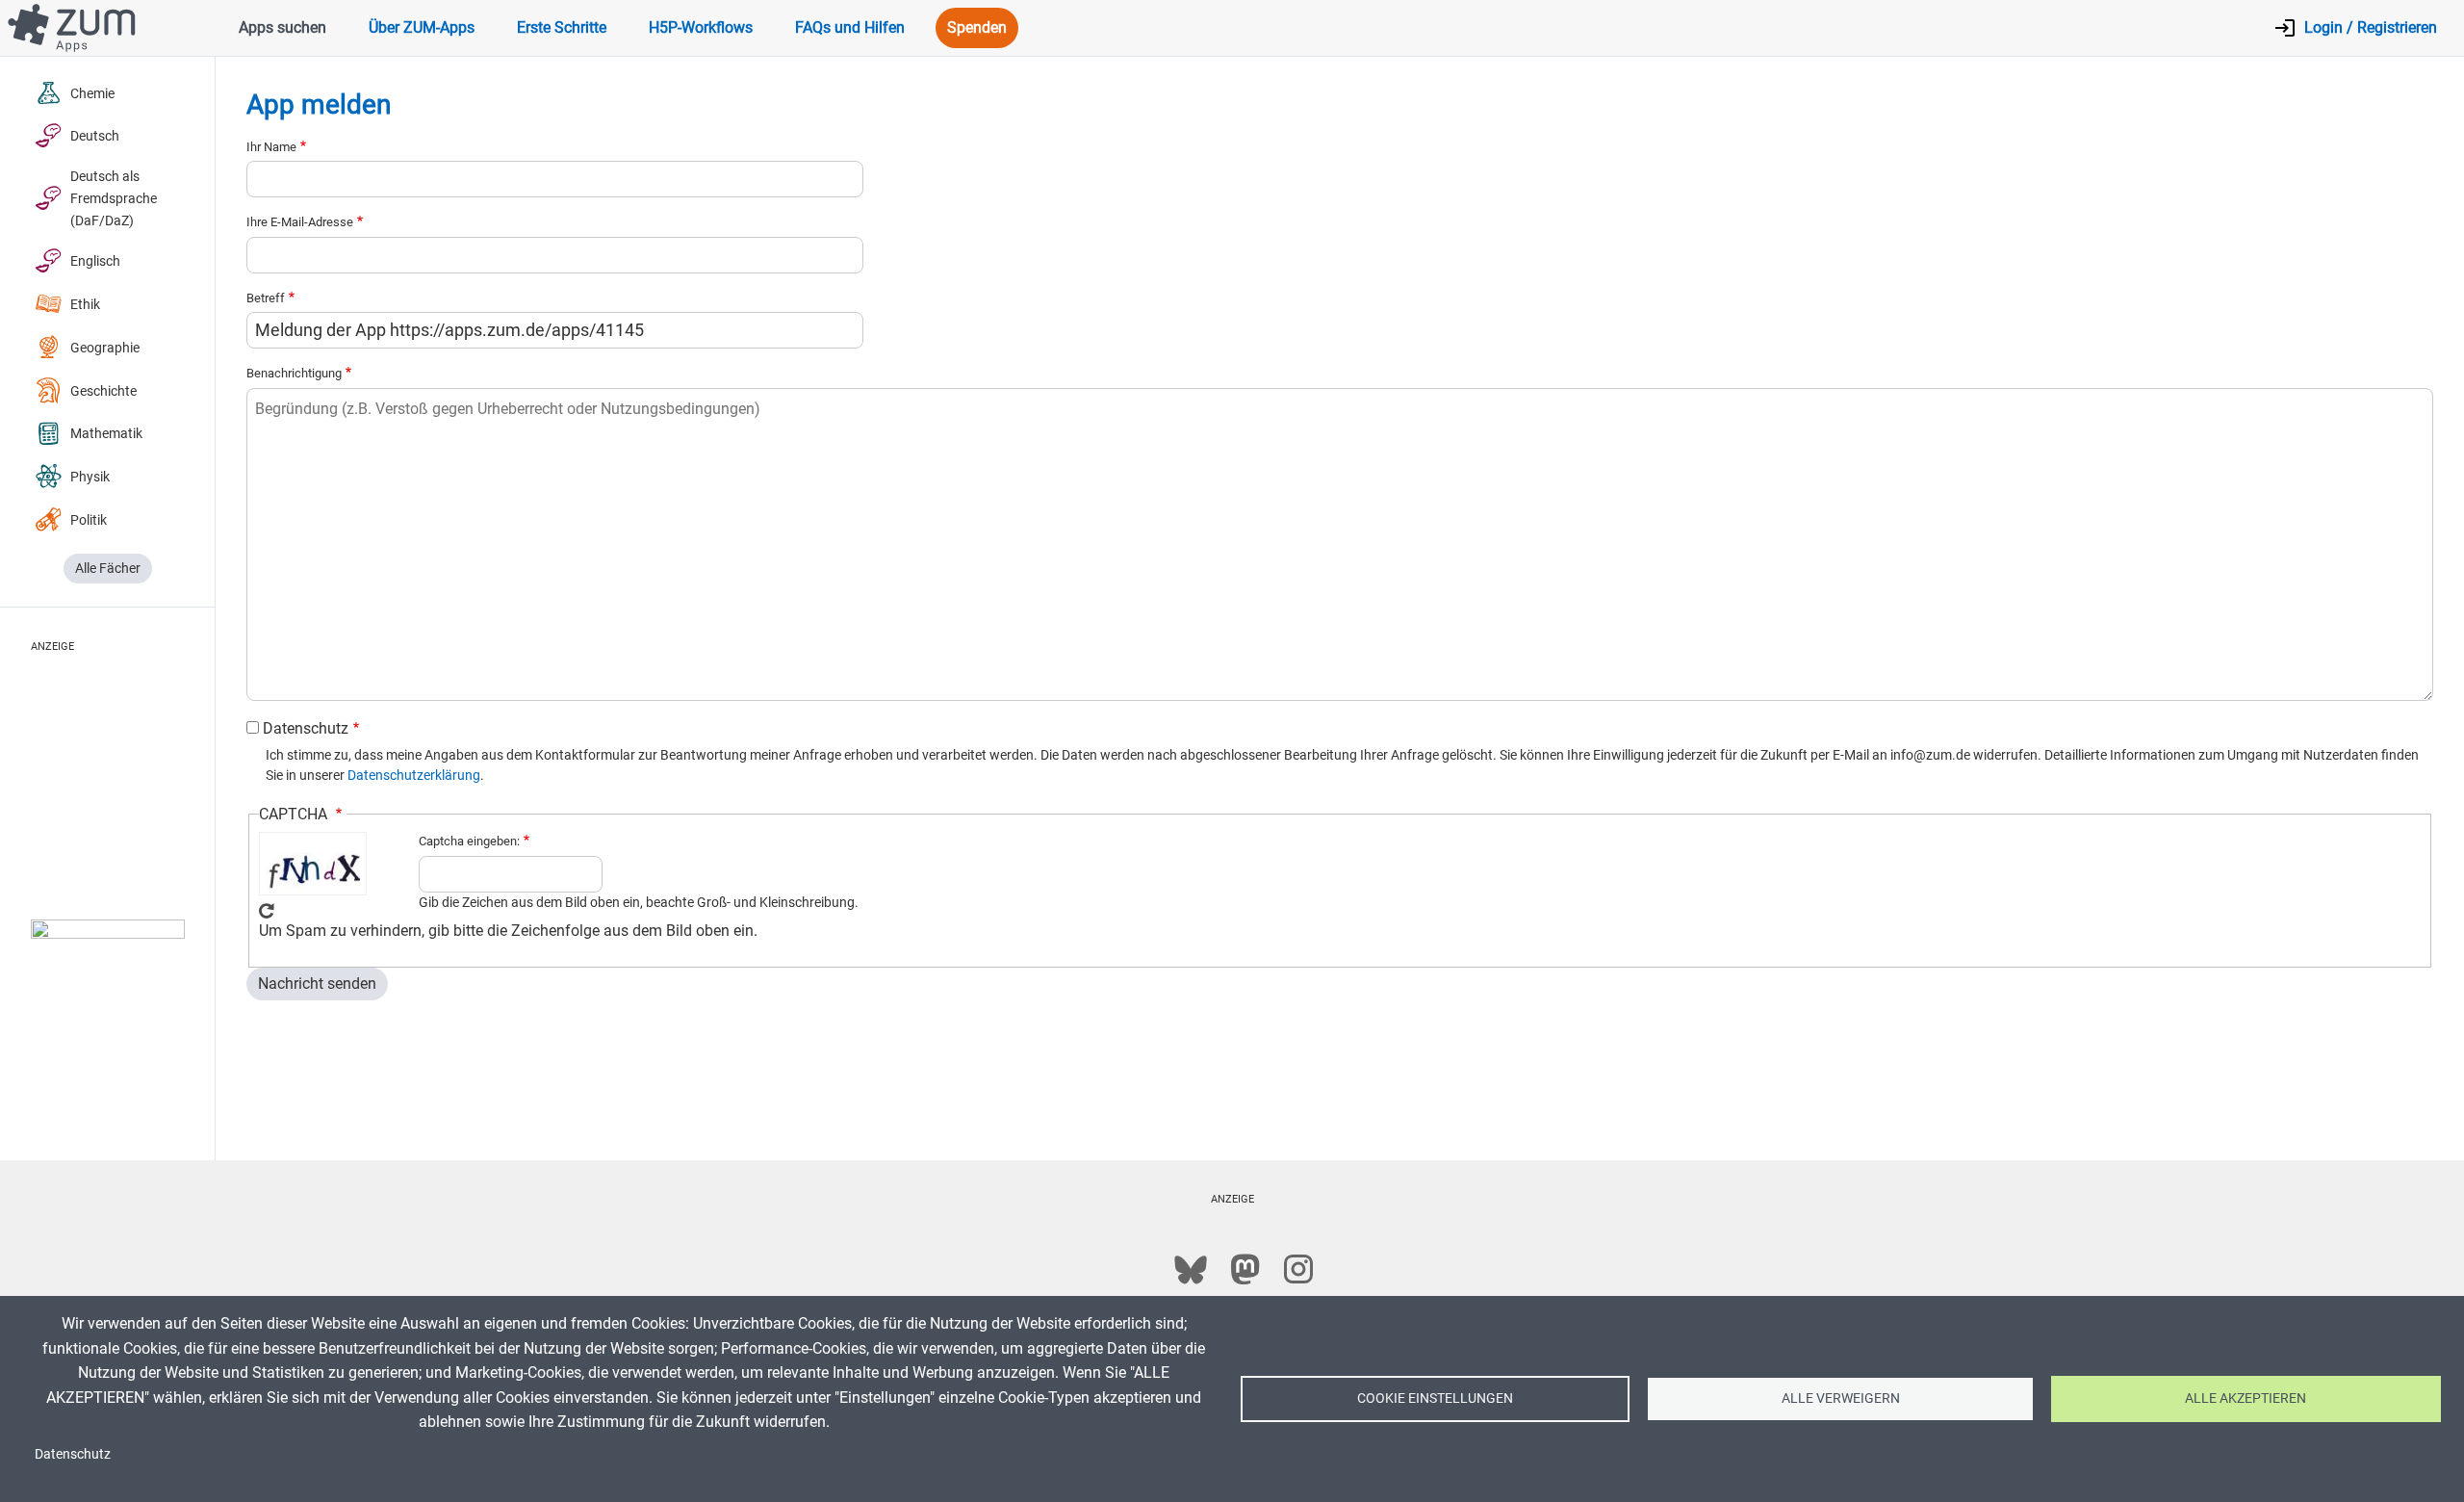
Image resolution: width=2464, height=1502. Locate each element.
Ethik (85, 305)
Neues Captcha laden (267, 911)
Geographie (105, 348)
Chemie (92, 94)
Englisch (95, 261)
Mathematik (106, 434)
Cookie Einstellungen (1435, 1398)
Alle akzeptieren (2246, 1398)
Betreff (266, 298)
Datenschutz (306, 728)
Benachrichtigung (294, 373)
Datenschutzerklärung (414, 775)
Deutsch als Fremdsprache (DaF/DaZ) (114, 199)
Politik (89, 520)
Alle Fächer (108, 569)
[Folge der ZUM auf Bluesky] (1191, 1269)
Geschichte (103, 391)
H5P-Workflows (701, 27)
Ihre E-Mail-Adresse (300, 222)
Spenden (977, 27)
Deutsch (95, 136)
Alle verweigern (1841, 1398)
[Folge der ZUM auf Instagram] (1298, 1269)
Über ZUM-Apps (422, 27)
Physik (90, 477)
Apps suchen (282, 27)
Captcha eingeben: (469, 841)
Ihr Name (271, 147)
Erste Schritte (562, 27)
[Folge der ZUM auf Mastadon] (1245, 1269)
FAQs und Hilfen (850, 27)
